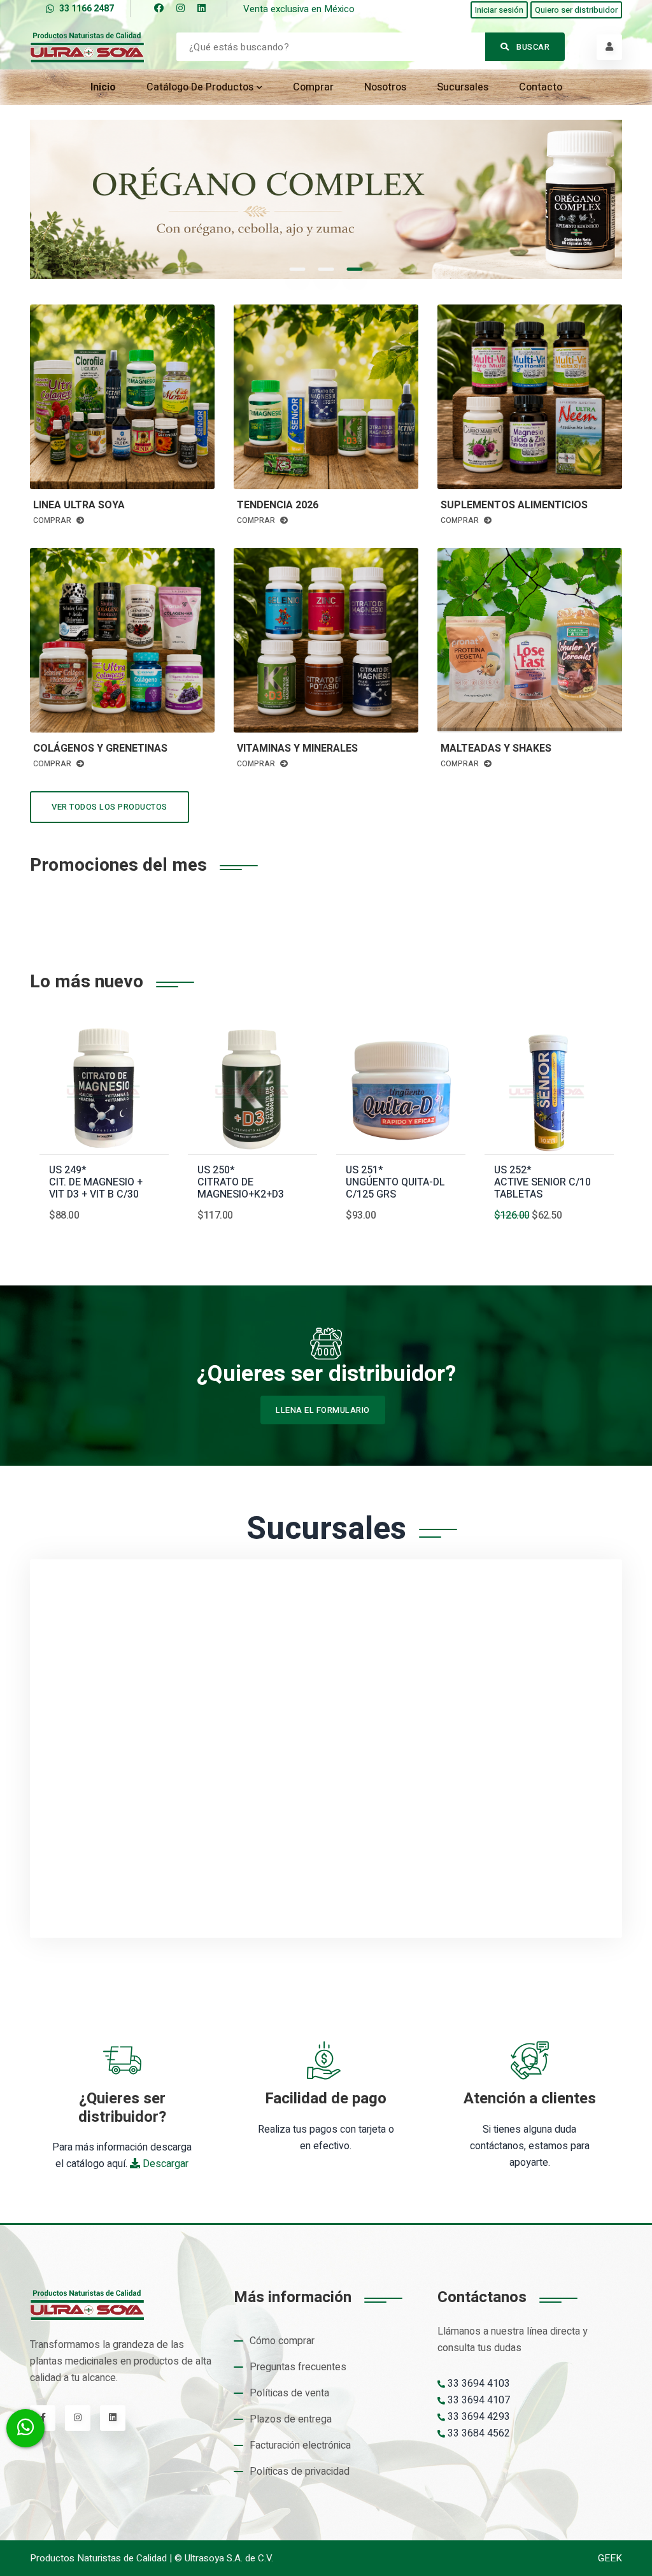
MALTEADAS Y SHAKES (496, 749)
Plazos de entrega (291, 2419)
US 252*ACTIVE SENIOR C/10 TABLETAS (542, 1183)
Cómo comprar (282, 2341)
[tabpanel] (326, 199)
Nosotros (385, 87)
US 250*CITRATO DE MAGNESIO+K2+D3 (241, 1183)
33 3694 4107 (478, 2400)
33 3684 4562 (478, 2433)
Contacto (541, 87)
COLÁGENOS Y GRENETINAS (100, 749)
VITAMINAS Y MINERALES (297, 749)
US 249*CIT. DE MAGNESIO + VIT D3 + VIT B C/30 (96, 1183)
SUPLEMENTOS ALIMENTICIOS (514, 505)
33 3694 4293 (478, 2417)
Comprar (313, 87)
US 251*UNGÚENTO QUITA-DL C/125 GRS (395, 1183)
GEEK (610, 2558)
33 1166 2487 (87, 9)
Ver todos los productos (110, 807)
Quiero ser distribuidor (576, 10)
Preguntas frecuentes (298, 2367)
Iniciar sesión (499, 10)
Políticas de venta (289, 2393)
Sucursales (463, 87)
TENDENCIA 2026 (278, 505)
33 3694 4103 (478, 2384)
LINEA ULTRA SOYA (79, 505)
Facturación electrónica (300, 2445)
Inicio (103, 87)
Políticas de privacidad (300, 2472)
